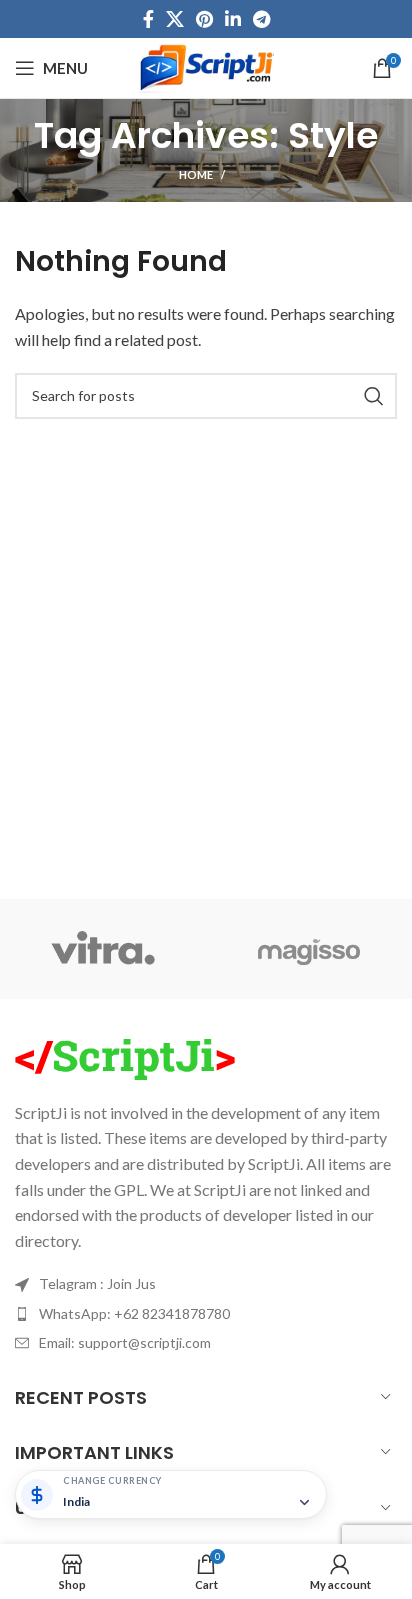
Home (196, 174)
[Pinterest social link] (204, 19)
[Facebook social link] (148, 19)
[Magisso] (309, 949)
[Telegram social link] (261, 19)
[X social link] (175, 19)
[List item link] (206, 1284)
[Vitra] (103, 949)
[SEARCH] (374, 396)
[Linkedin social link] (233, 19)
